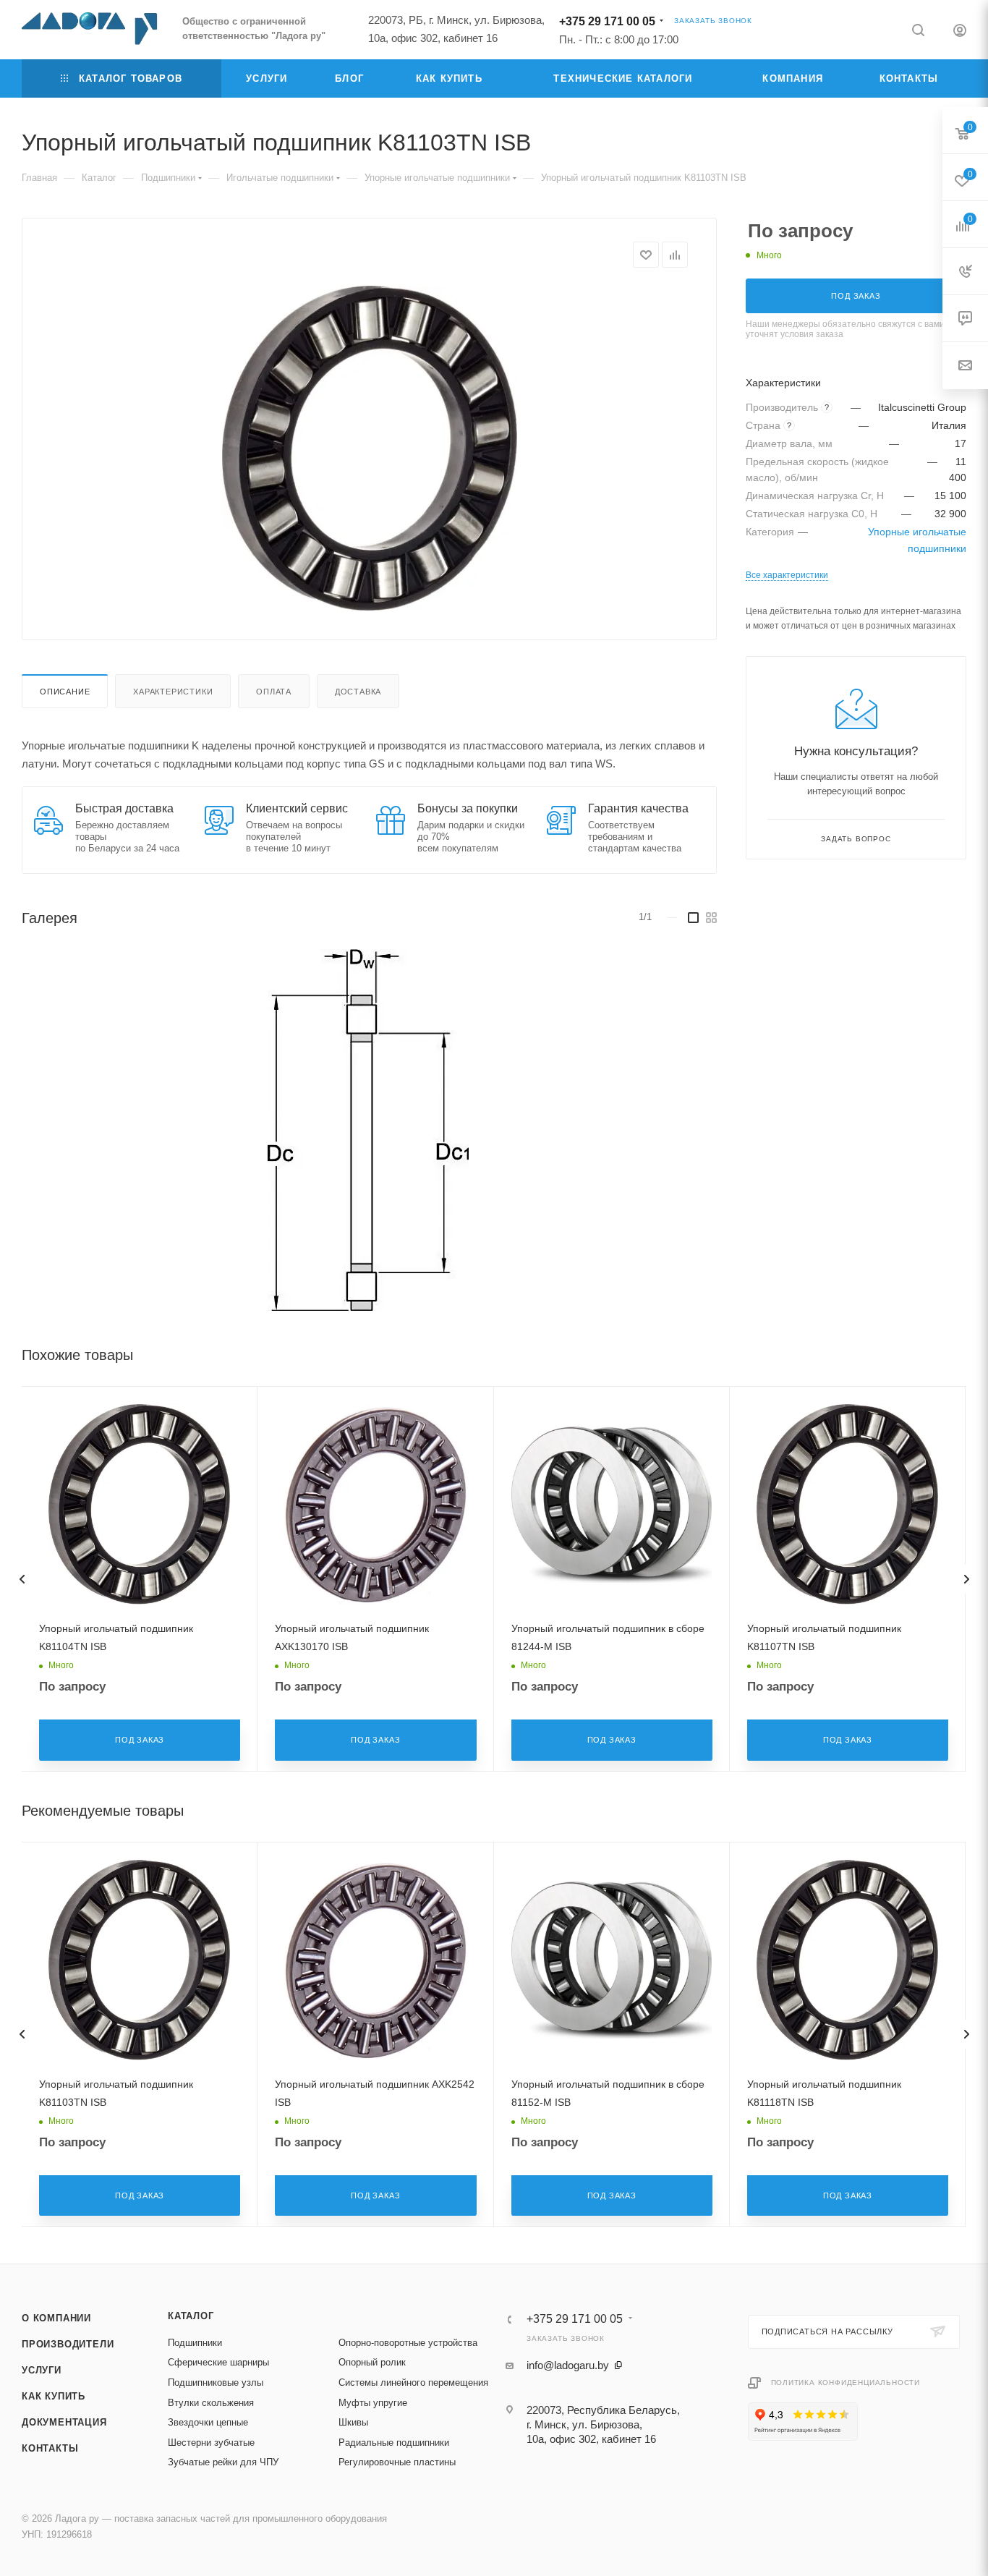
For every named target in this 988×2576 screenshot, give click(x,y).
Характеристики (173, 692)
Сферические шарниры (218, 2362)
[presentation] (22, 1579)
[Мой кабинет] (960, 32)
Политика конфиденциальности (846, 2382)
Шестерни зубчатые (211, 2443)
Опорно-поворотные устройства (408, 2343)
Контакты (50, 2448)
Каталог (191, 2316)
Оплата (274, 692)
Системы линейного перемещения (413, 2382)
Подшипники (195, 2343)
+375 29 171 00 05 (607, 21)
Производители (68, 2344)
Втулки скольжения (211, 2403)
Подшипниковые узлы (216, 2382)
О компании (56, 2318)
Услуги (42, 2370)
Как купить (54, 2396)
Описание (65, 692)
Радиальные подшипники (394, 2443)
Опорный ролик (372, 2362)
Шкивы (353, 2422)
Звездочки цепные (208, 2422)
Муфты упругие (373, 2403)
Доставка (358, 692)
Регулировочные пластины (397, 2462)
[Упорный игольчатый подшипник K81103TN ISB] (370, 449)
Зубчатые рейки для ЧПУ (223, 2462)
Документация (64, 2422)
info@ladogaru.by (568, 2365)
